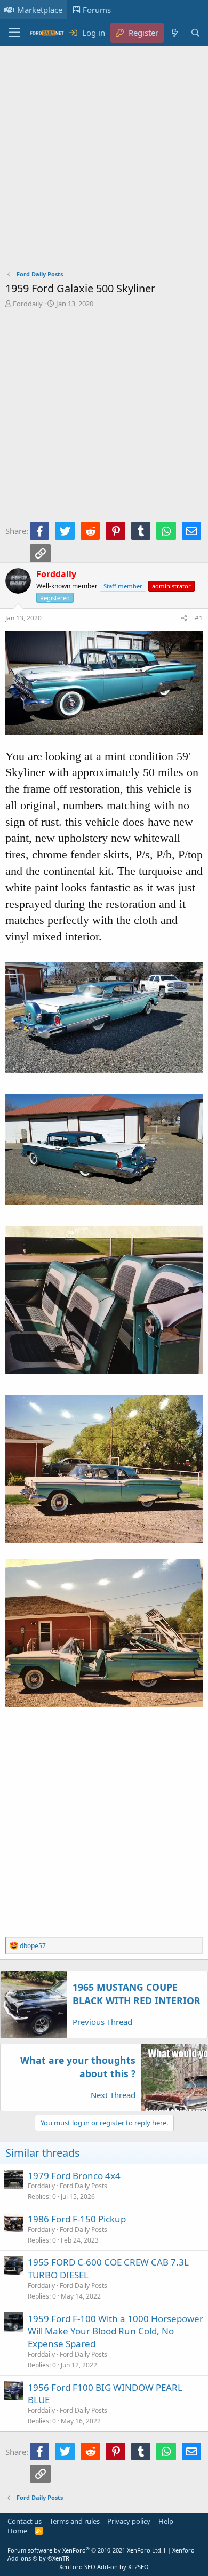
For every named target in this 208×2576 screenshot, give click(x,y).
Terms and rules (75, 2521)
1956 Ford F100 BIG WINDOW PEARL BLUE (105, 2394)
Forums (97, 10)
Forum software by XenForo (85, 2550)
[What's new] (174, 33)
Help (166, 2521)
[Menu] (15, 33)
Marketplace (40, 10)
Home (17, 2531)
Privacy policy (129, 2521)
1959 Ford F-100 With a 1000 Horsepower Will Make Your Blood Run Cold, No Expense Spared (115, 2331)
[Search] (195, 33)
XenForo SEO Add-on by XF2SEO (104, 2567)
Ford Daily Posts (83, 2186)
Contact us (25, 2521)
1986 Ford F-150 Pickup (77, 2219)
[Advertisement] (104, 161)
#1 (199, 618)
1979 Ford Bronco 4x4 (74, 2176)
